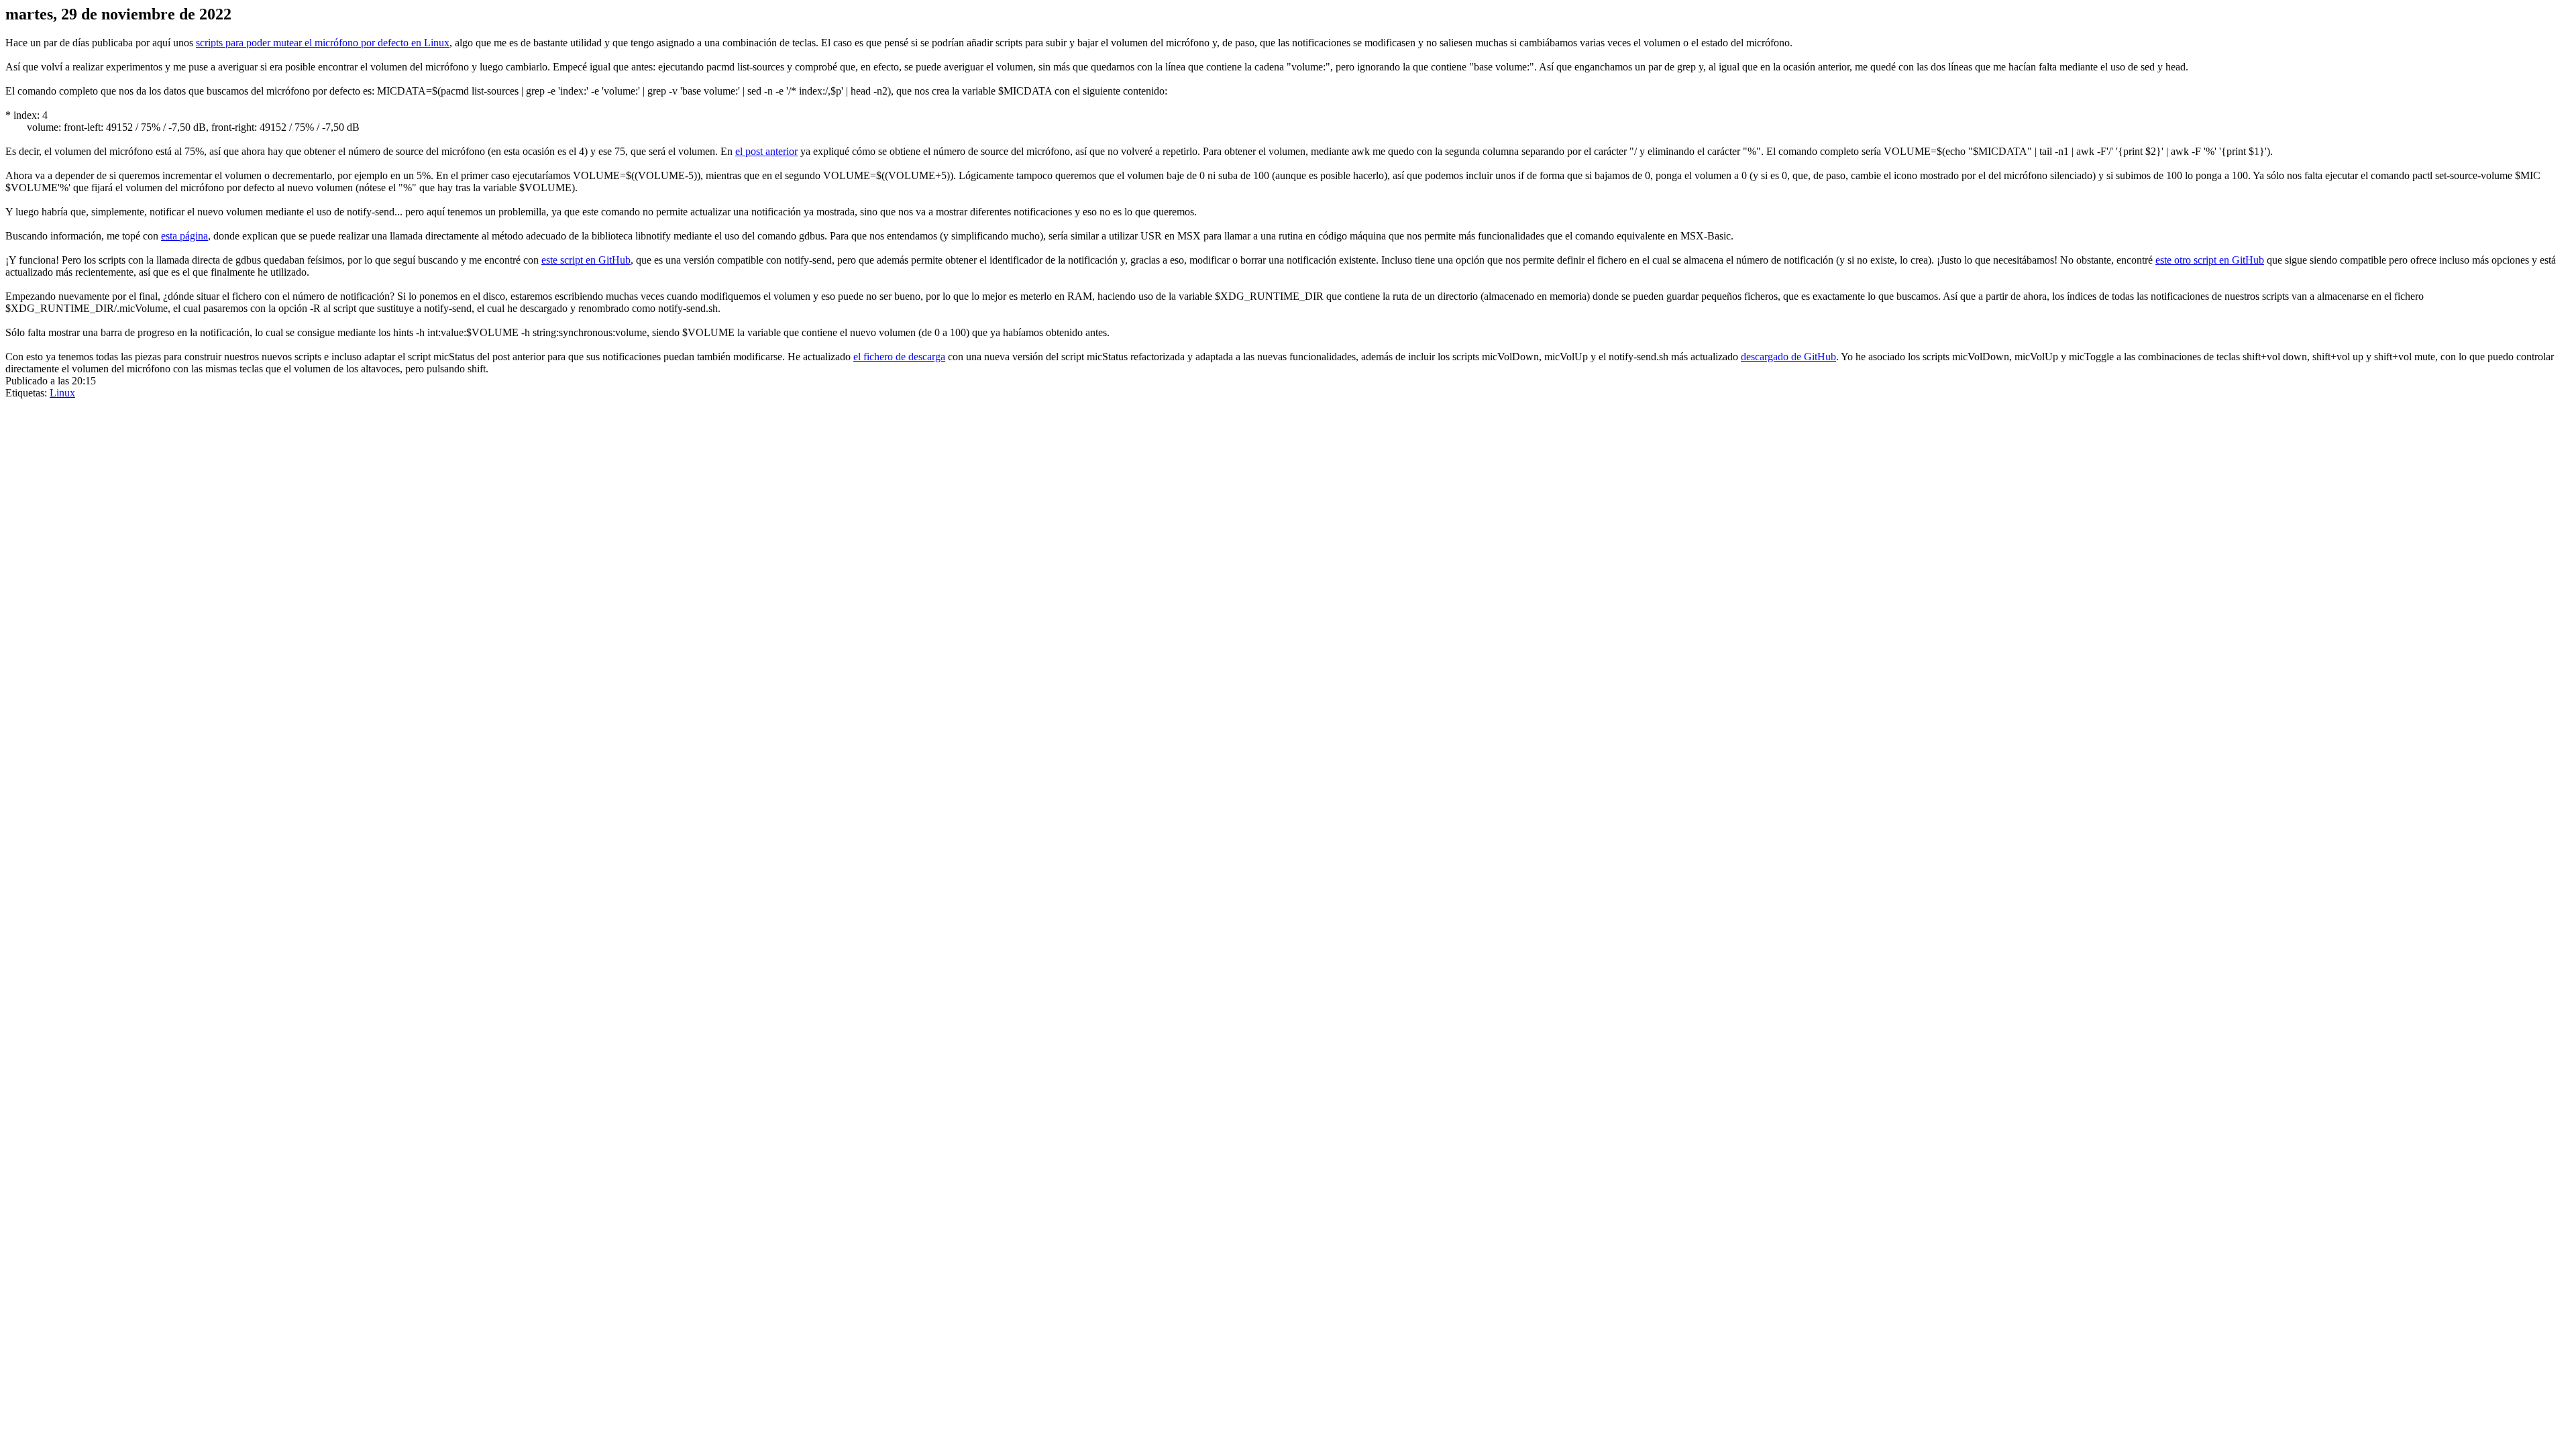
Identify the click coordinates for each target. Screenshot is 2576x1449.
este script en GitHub (586, 260)
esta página (184, 236)
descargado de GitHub (1788, 357)
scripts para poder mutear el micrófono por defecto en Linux (323, 43)
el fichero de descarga (899, 357)
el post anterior (766, 151)
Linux (62, 393)
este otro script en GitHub (2210, 260)
